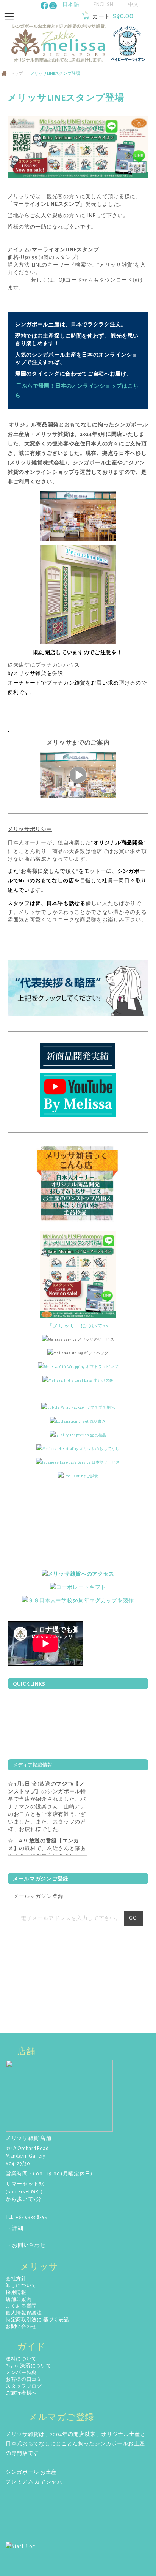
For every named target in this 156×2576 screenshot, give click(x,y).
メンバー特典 (21, 2373)
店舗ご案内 (19, 2299)
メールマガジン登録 (38, 1896)
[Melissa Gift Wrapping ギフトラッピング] (78, 1366)
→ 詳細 (15, 2228)
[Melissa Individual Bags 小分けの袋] (78, 1380)
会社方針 (16, 2279)
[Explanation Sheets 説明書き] (78, 1421)
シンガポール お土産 (31, 2472)
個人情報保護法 (24, 2313)
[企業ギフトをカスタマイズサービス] (78, 1601)
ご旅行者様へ (21, 2393)
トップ (17, 73)
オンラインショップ (49, 472)
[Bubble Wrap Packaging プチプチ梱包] (78, 1407)
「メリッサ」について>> (78, 1326)
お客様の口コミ (24, 2380)
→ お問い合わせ (26, 2245)
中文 (133, 5)
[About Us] (78, 1185)
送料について (21, 2359)
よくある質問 (21, 2306)
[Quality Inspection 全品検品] (78, 1435)
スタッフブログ (24, 2386)
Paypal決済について (28, 2366)
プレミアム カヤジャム (34, 2482)
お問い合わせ (21, 2327)
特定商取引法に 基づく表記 (37, 2320)
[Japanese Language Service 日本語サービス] (78, 1462)
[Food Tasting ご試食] (78, 1476)
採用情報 (16, 2293)
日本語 (71, 5)
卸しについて (21, 2286)
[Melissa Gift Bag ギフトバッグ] (78, 1353)
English (104, 5)
